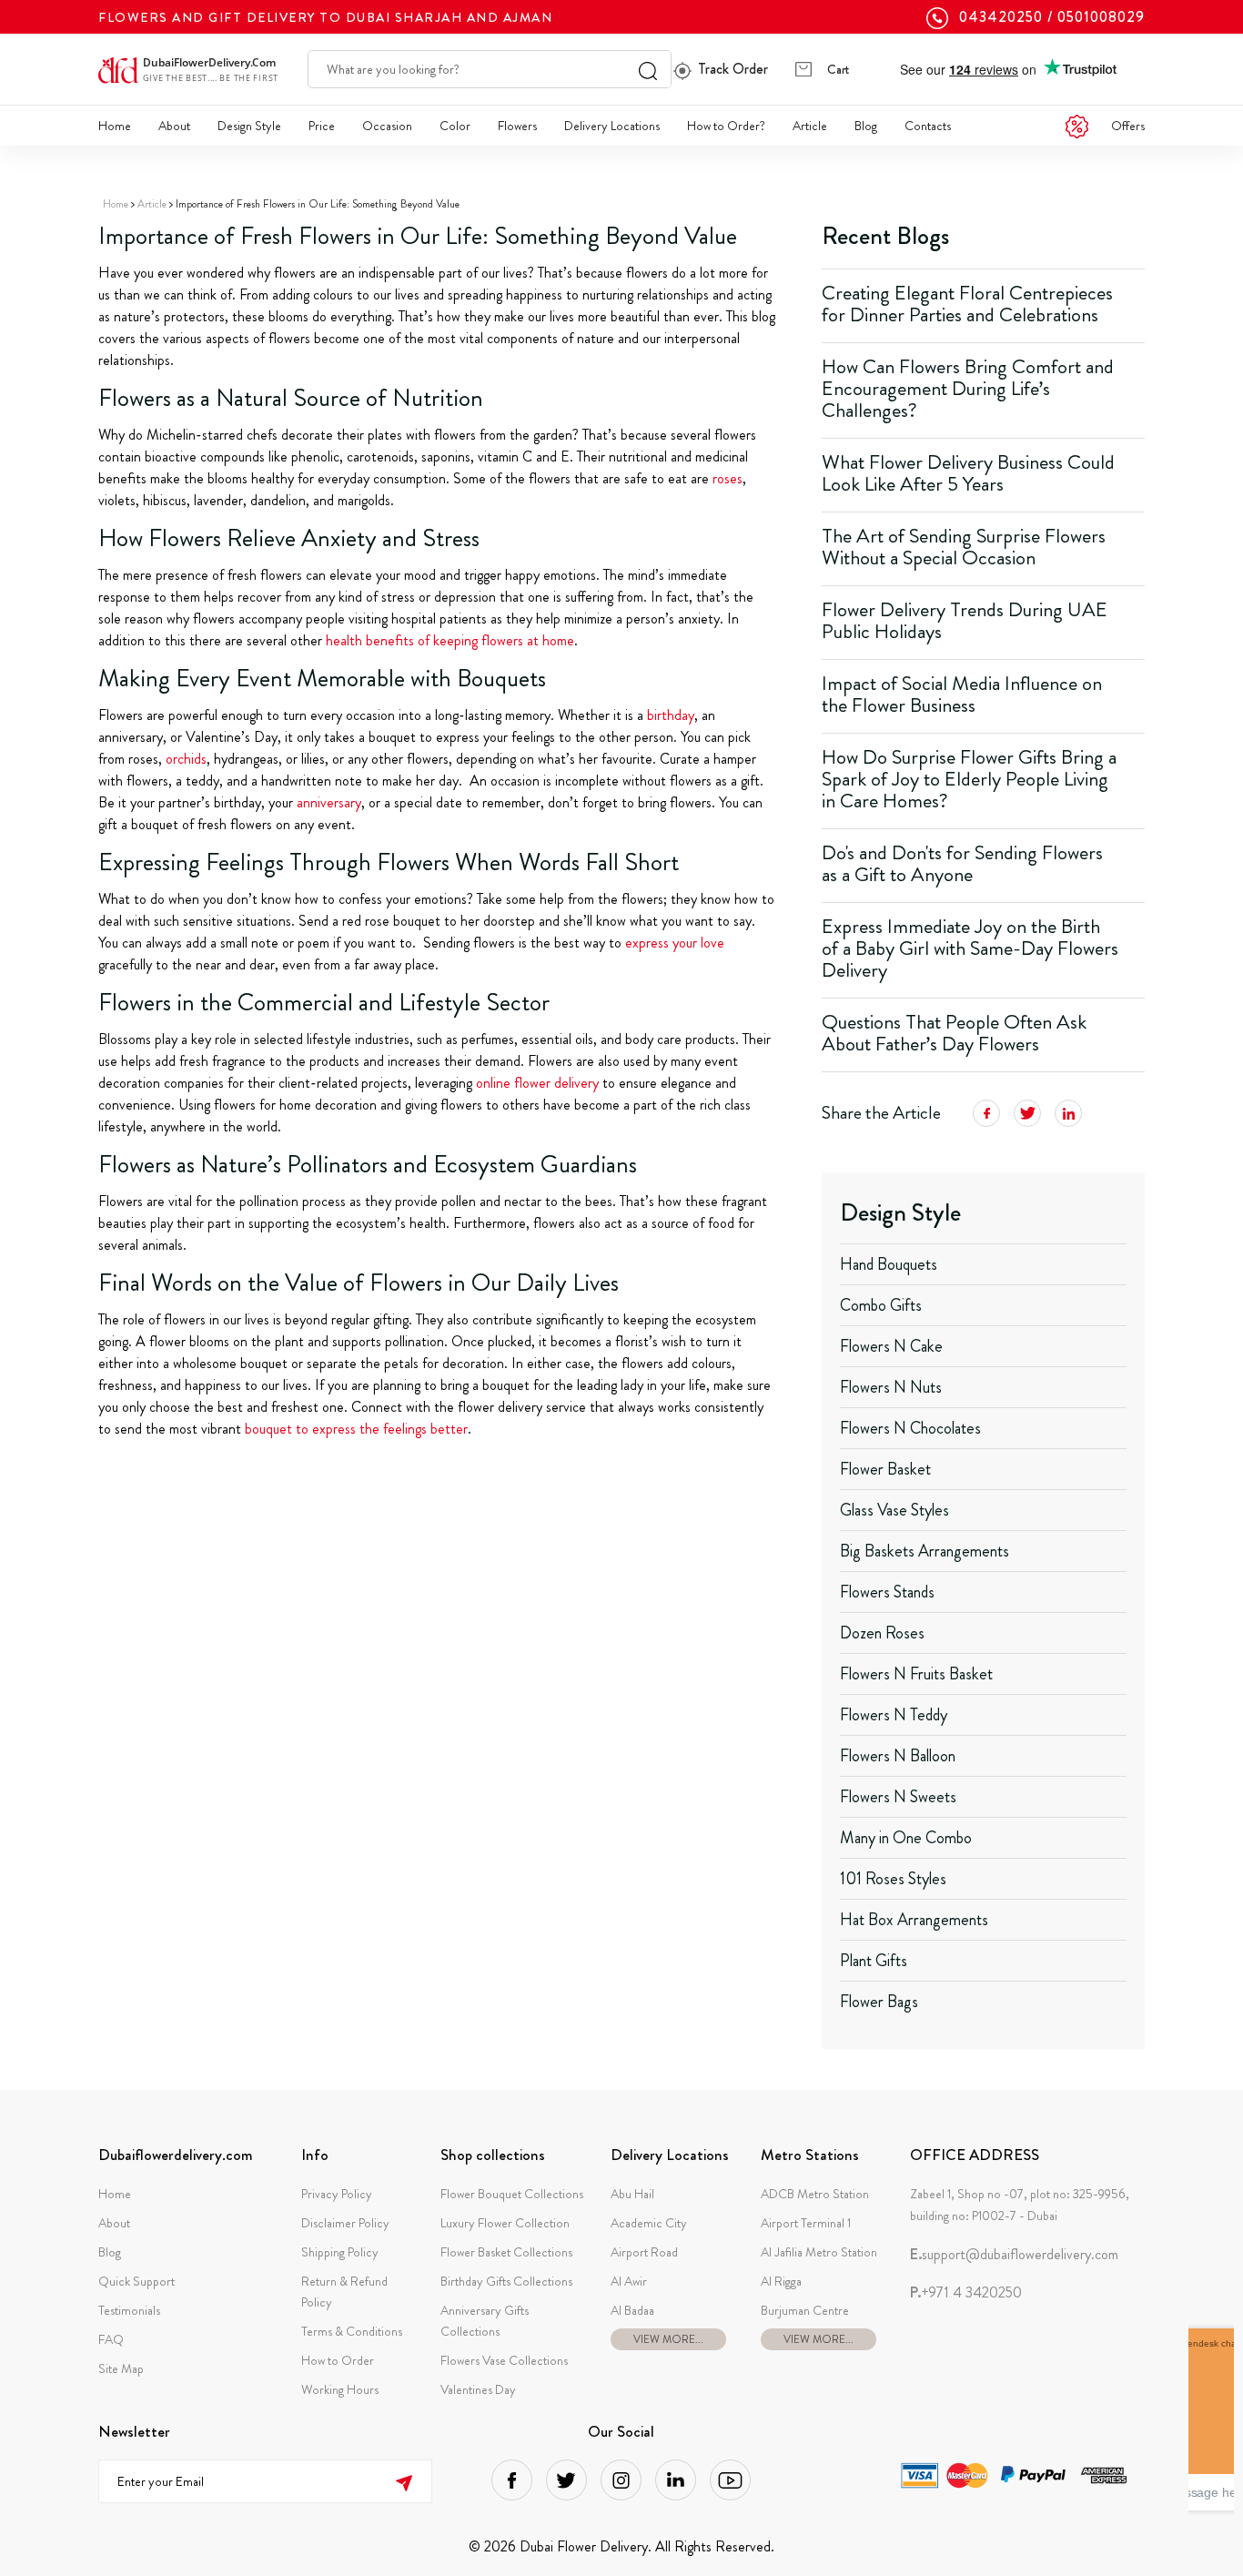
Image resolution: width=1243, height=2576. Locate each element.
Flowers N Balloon (898, 1756)
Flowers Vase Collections (504, 2360)
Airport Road (644, 2252)
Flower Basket (885, 1469)
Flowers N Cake (891, 1346)
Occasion (387, 126)
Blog (866, 126)
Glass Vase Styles (894, 1510)
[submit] (404, 2482)
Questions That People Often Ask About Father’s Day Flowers (954, 1033)
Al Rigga (781, 2281)
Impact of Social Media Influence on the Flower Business (962, 694)
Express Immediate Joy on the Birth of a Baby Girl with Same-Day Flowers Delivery (970, 948)
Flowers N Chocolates (910, 1428)
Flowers (517, 126)
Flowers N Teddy (894, 1715)
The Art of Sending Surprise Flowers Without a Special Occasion (964, 547)
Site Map (121, 2368)
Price (322, 126)
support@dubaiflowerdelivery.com (1014, 2255)
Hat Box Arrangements (914, 1920)
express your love (675, 943)
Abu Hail (632, 2194)
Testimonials (129, 2310)
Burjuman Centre (805, 2310)
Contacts (928, 126)
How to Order (338, 2360)
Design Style (249, 126)
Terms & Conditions (352, 2331)
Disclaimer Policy (345, 2223)
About (174, 126)
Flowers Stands (887, 1592)
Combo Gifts (881, 1305)
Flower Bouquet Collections (512, 2194)
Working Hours (340, 2389)
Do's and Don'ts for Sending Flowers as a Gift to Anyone (962, 863)
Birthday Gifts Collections (506, 2281)
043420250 (1001, 17)
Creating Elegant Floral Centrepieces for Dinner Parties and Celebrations (967, 304)
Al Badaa (632, 2310)
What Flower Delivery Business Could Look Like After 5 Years (968, 473)
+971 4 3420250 (966, 2293)
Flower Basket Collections (506, 2252)
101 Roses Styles (893, 1879)
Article (810, 126)
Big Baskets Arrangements (925, 1551)
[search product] (648, 69)
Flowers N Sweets (898, 1797)
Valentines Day (478, 2389)
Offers (1128, 126)
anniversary (329, 802)
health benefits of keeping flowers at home (450, 640)
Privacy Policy (337, 2194)
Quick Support (136, 2281)
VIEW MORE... (668, 2339)
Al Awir (629, 2281)
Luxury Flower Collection (505, 2223)
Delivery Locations (612, 126)
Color (455, 126)
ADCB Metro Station (815, 2194)
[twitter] (566, 2480)
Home (115, 126)
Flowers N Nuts (891, 1387)
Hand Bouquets (889, 1264)
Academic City (649, 2223)
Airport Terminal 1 (806, 2223)
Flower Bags (879, 2002)
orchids (186, 759)
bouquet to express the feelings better (356, 1429)
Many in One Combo (906, 1838)
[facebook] (512, 2480)
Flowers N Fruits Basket (916, 1674)
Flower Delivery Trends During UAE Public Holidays (965, 620)
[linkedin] (676, 2480)
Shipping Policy (340, 2252)
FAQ (111, 2339)
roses (728, 478)
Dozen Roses (882, 1633)
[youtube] (730, 2480)
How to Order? (726, 126)
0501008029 (1101, 17)
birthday (671, 715)
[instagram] (621, 2480)
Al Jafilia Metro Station (819, 2252)
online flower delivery (537, 1083)
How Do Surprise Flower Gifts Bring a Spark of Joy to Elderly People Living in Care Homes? (969, 779)
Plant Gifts (874, 1961)
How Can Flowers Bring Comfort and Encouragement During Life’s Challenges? (968, 388)
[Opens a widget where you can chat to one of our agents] (1211, 2419)
